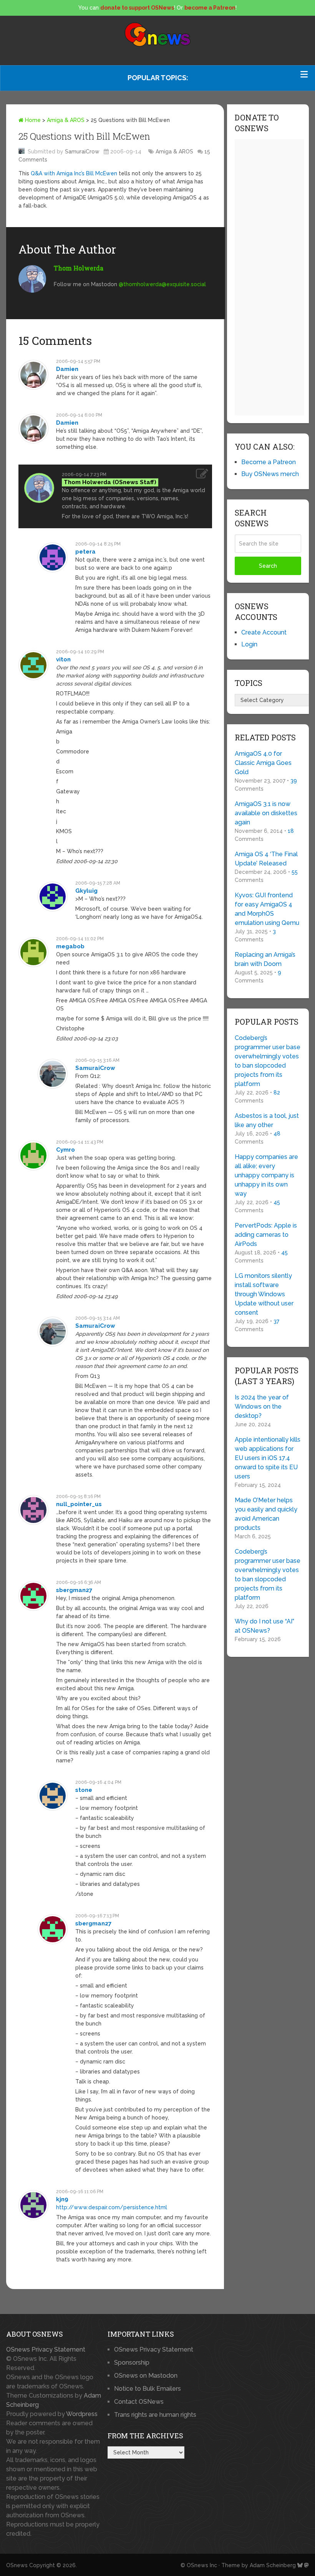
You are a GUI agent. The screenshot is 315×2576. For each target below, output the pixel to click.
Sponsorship (132, 2363)
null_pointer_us (79, 1504)
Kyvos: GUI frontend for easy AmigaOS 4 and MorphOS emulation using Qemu (267, 909)
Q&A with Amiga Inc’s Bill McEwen (74, 173)
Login (249, 644)
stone (84, 1790)
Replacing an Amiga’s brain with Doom (265, 959)
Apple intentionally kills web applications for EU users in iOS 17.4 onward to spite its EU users (268, 1458)
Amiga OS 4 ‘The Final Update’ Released (266, 859)
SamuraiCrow (82, 152)
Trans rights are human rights (155, 2415)
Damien (67, 369)
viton (63, 659)
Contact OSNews (139, 2402)
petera (85, 552)
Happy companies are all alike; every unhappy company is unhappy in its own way (266, 1175)
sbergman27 (74, 1590)
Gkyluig (86, 891)
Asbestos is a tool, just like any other (267, 1120)
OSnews (17, 2565)
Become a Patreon (269, 462)
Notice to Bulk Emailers (148, 2389)
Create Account (264, 632)
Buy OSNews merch (270, 474)
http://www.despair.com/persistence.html (112, 2207)
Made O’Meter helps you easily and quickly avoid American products (266, 1514)
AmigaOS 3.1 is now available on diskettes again (266, 813)
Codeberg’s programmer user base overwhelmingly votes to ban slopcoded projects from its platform (268, 1061)
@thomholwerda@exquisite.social (162, 284)
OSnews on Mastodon (146, 2376)
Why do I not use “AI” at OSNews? (264, 1626)
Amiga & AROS (66, 120)
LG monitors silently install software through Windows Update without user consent (264, 1294)
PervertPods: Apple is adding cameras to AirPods (266, 1235)
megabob (70, 946)
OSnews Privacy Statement (46, 2349)
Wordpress (82, 2414)
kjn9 (62, 2199)
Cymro (65, 1150)
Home (32, 120)
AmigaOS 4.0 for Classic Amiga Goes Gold (263, 763)
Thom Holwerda (79, 268)
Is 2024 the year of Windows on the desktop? (262, 1407)
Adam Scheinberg (273, 2565)
